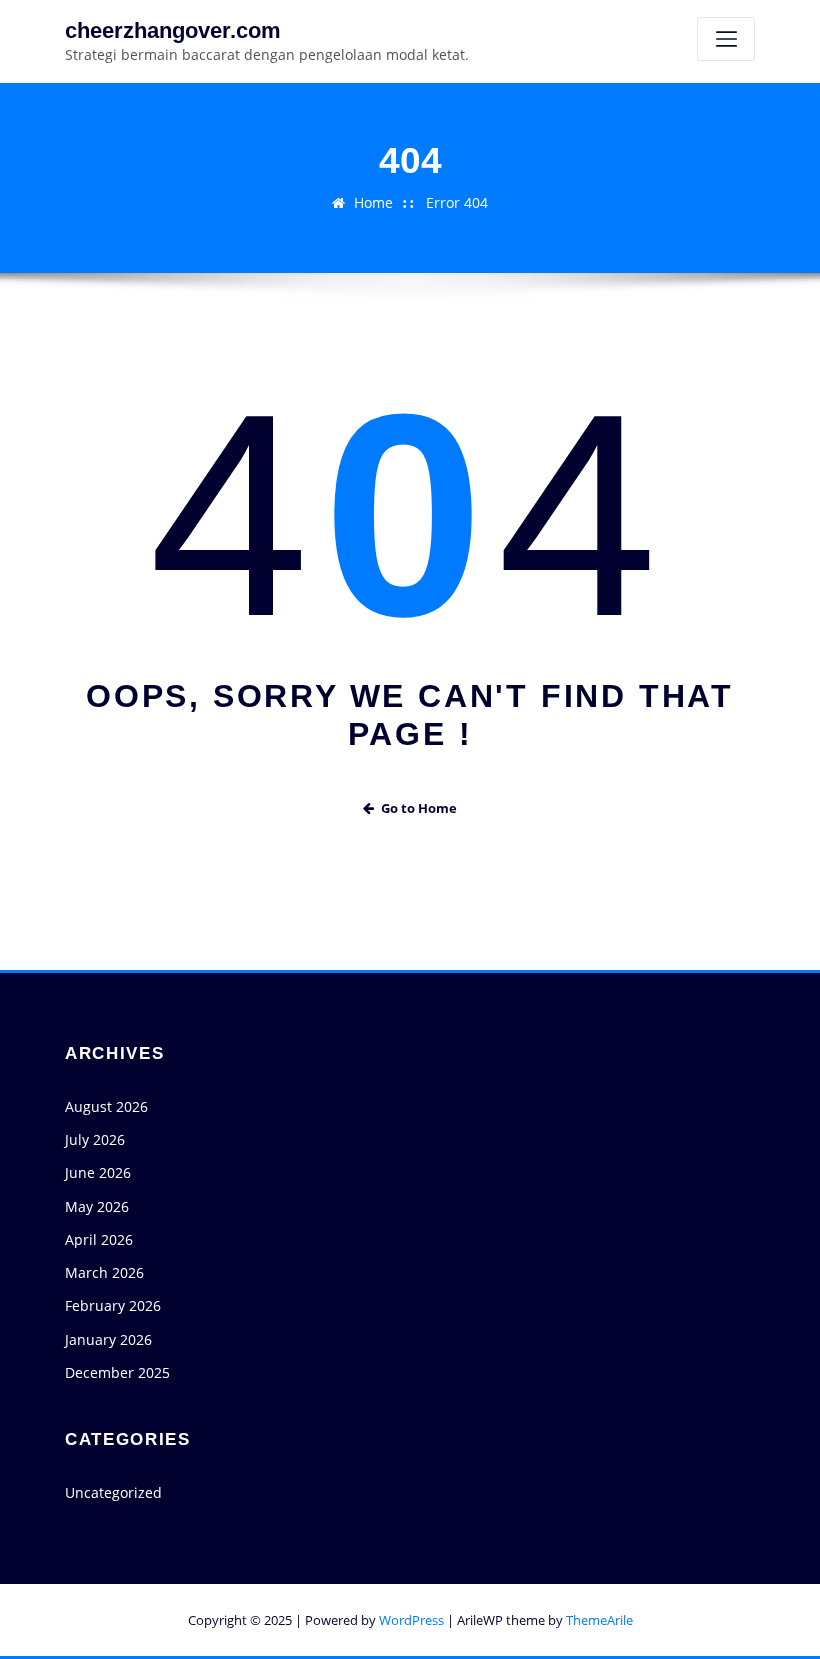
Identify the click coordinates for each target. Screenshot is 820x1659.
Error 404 (457, 202)
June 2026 (98, 1172)
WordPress (411, 1620)
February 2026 (113, 1305)
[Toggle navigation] (726, 39)
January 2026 (108, 1339)
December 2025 (117, 1372)
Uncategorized (113, 1492)
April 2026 (99, 1239)
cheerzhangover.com (173, 30)
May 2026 (97, 1206)
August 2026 (106, 1106)
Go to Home (419, 808)
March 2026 (104, 1272)
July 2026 (95, 1139)
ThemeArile (599, 1620)
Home (373, 202)
